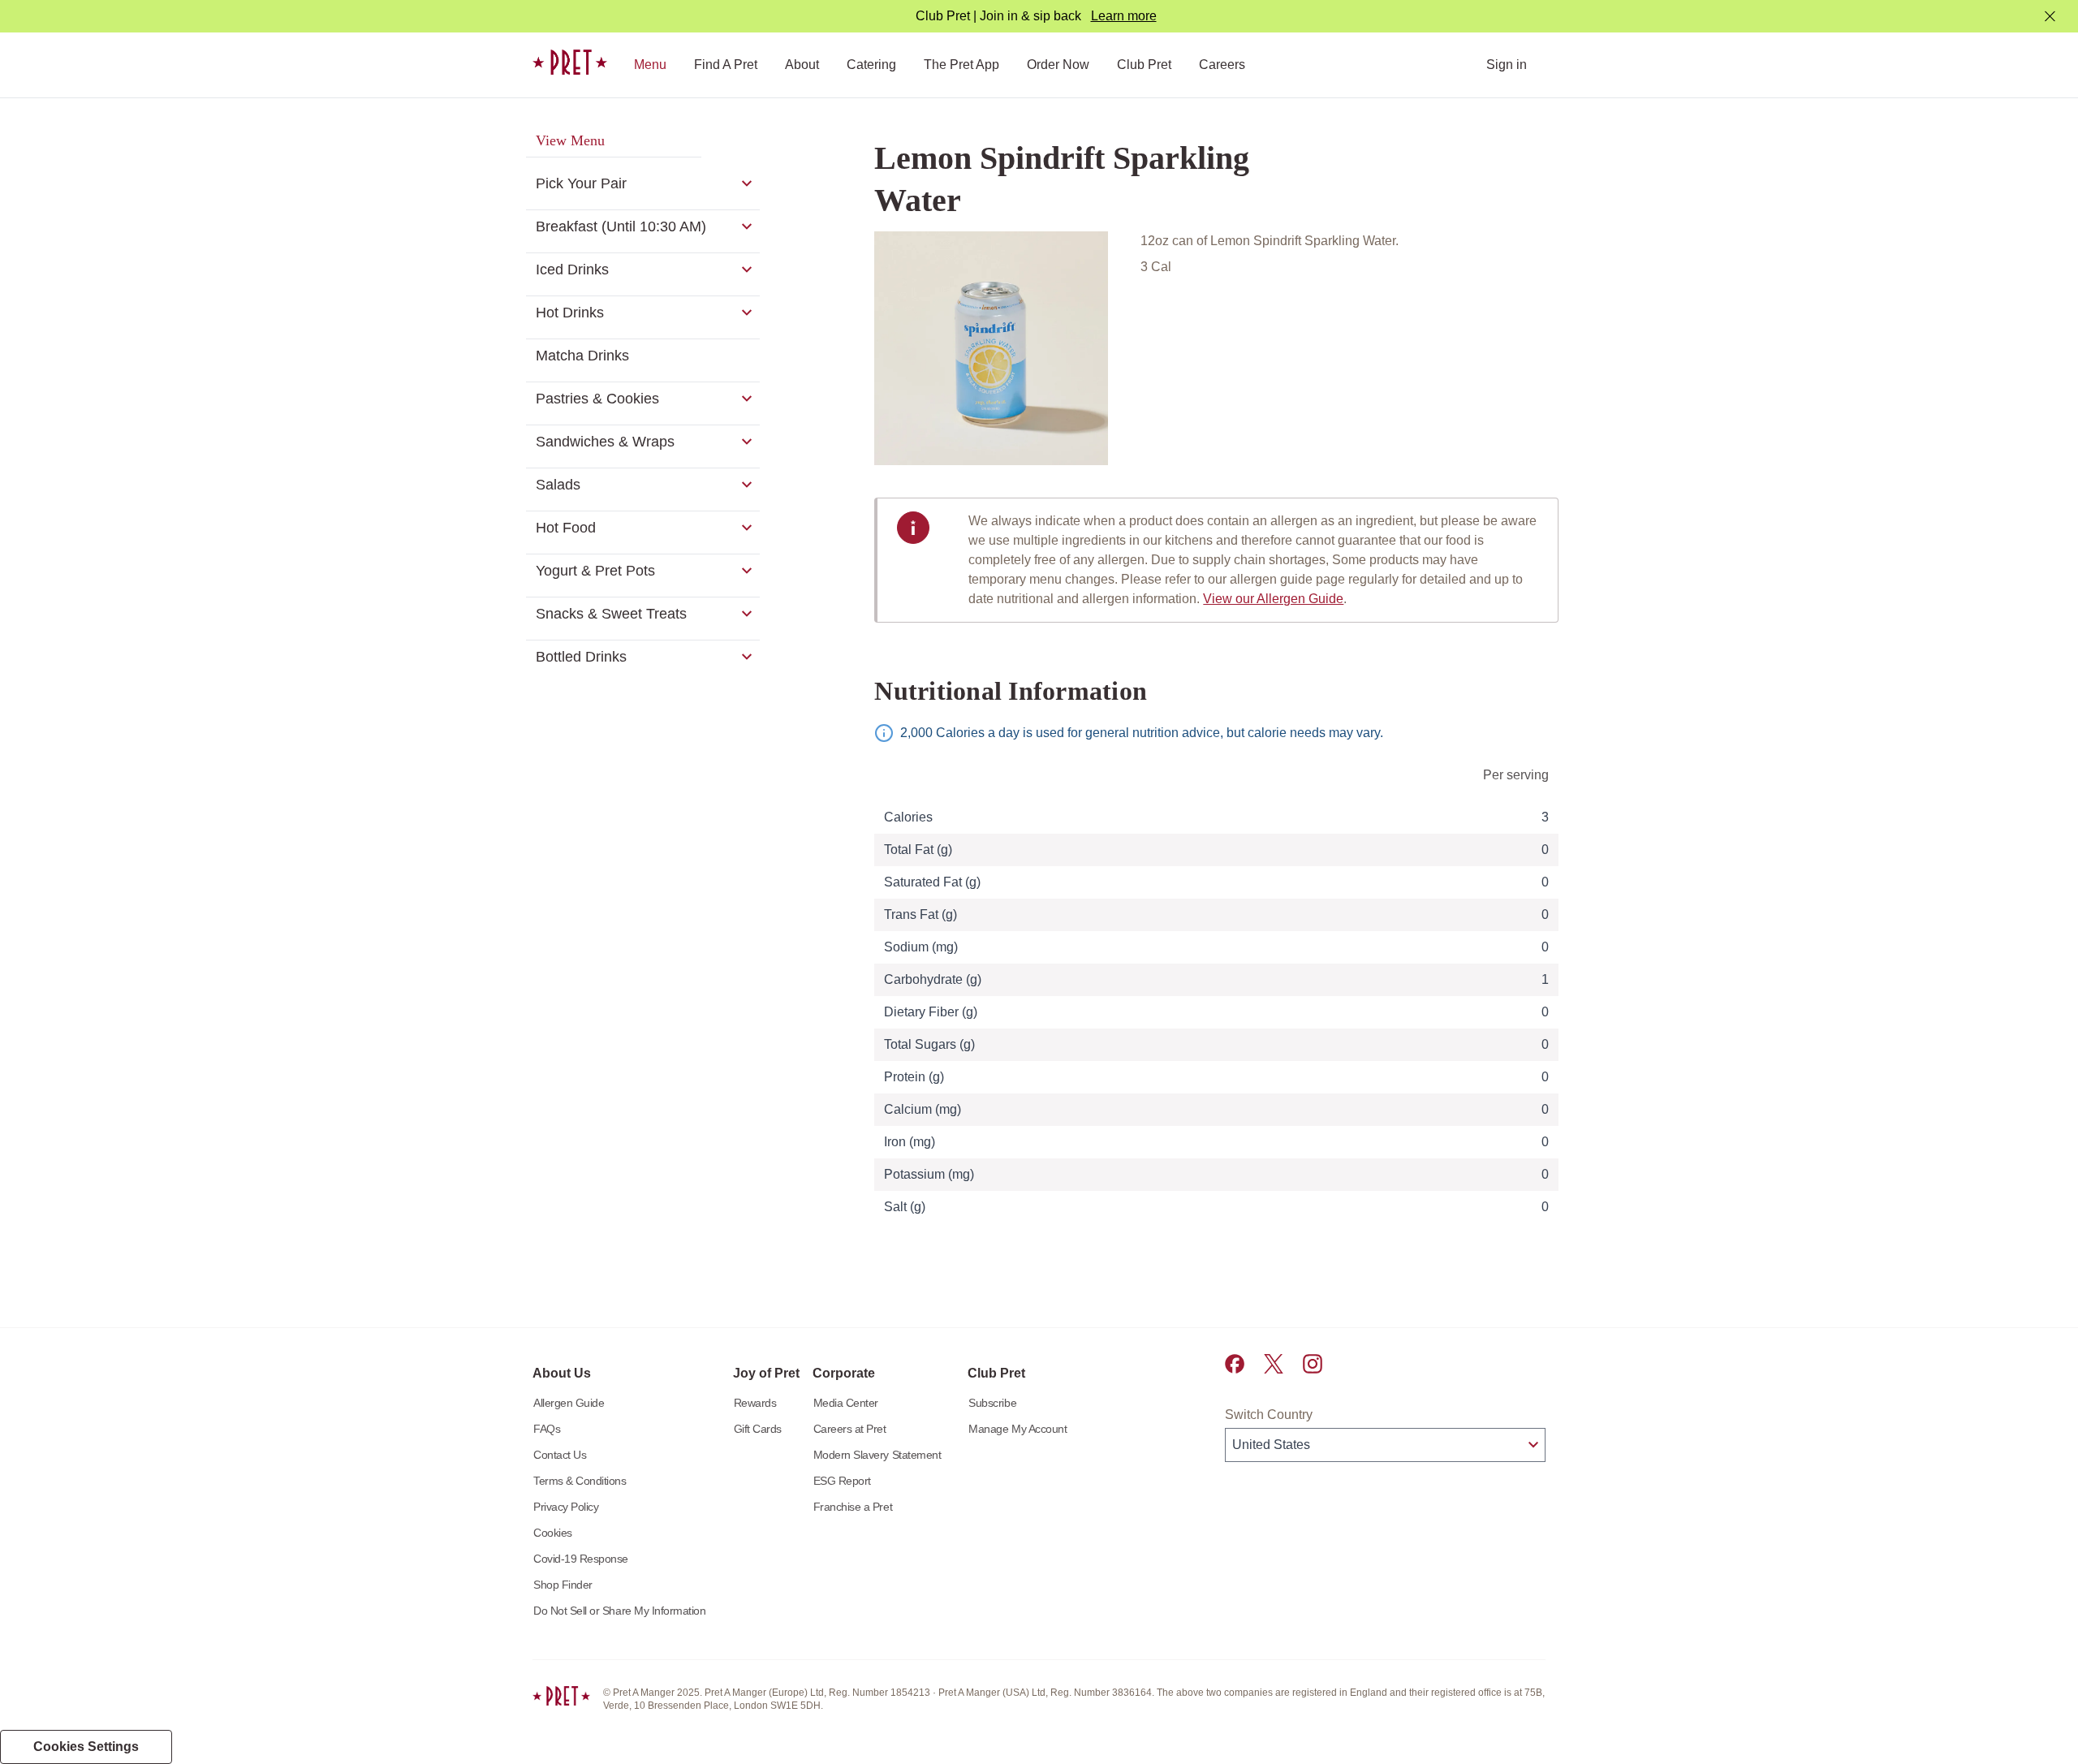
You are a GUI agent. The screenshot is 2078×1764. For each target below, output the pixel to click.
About (802, 65)
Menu (650, 65)
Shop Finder (563, 1585)
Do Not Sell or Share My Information (620, 1611)
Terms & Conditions (580, 1481)
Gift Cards (758, 1429)
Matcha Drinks (582, 356)
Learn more (1124, 16)
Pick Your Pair (581, 183)
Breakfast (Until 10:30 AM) (621, 226)
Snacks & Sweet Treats (611, 614)
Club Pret (1144, 65)
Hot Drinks (570, 313)
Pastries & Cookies (597, 399)
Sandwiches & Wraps (605, 442)
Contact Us (560, 1455)
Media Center (846, 1403)
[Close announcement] (2050, 17)
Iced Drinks (572, 270)
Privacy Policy (566, 1507)
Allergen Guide (569, 1403)
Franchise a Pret (853, 1507)
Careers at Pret (850, 1429)
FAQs (547, 1429)
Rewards (755, 1403)
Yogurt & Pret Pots (595, 571)
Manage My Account (1017, 1429)
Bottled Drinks (581, 657)
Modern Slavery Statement (877, 1455)
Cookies (553, 1533)
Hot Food (566, 528)
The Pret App (961, 65)
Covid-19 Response (581, 1559)
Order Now (1058, 65)
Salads (558, 485)
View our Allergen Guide (1273, 599)
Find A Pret (726, 65)
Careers (1222, 65)
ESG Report (842, 1481)
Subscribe (992, 1403)
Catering (871, 65)
